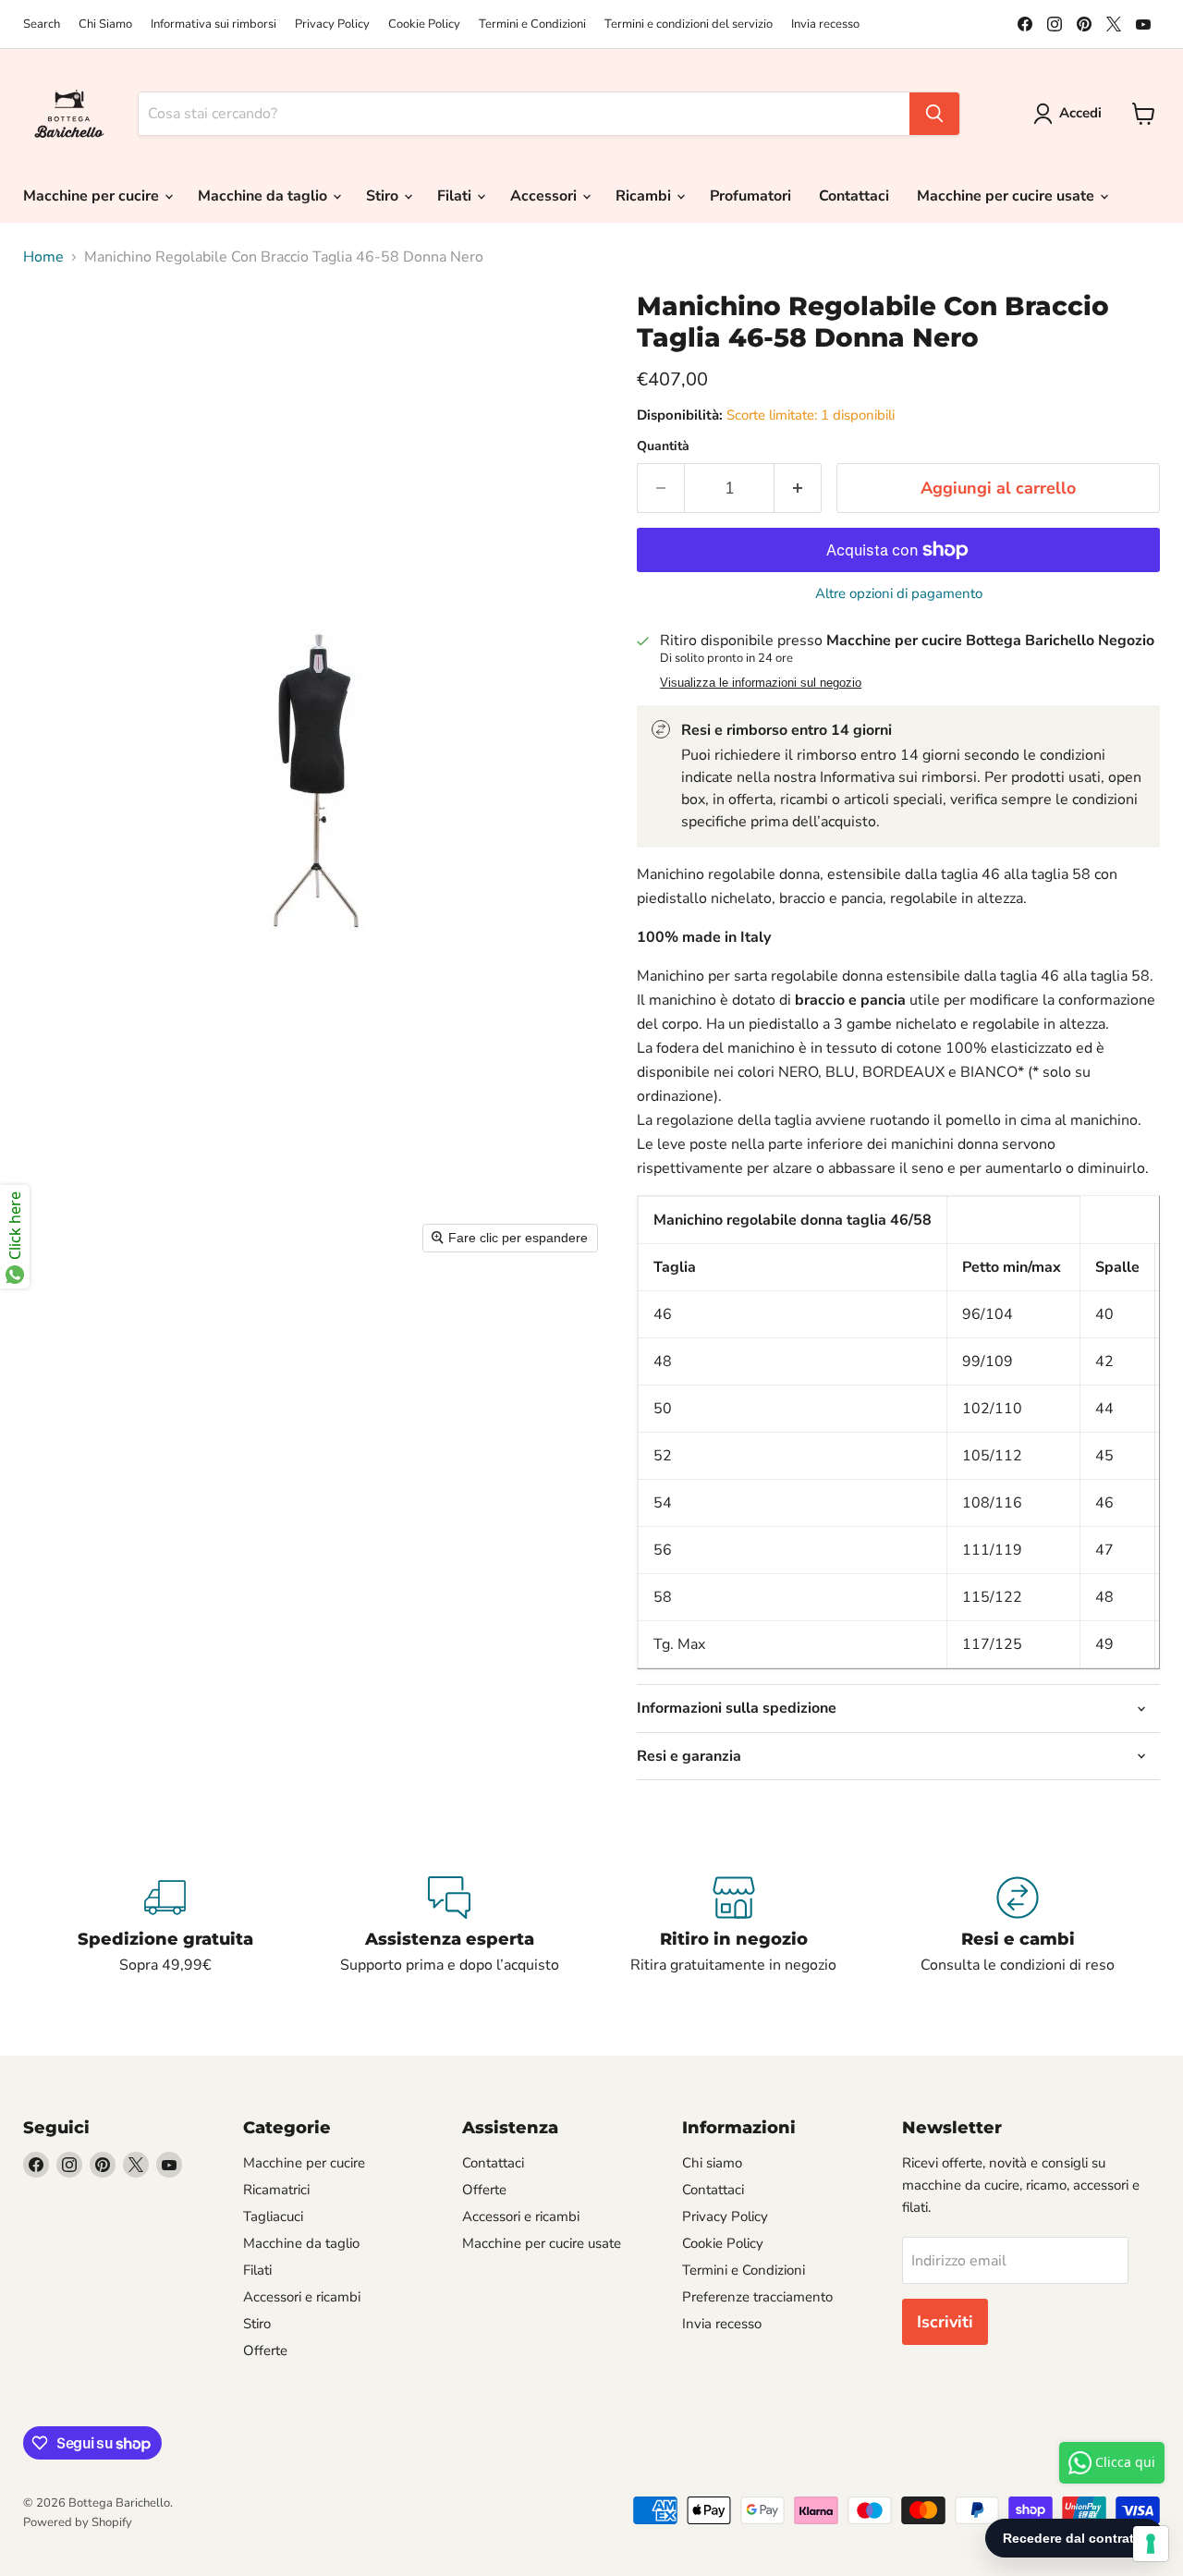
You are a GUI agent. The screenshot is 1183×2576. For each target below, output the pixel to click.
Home (43, 257)
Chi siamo (712, 2163)
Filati (456, 196)
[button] (1071, 114)
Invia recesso (825, 24)
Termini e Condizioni (532, 24)
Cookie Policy (424, 24)
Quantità (663, 446)
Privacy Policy (332, 24)
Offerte (265, 2350)
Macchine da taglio (264, 196)
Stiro (384, 196)
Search (42, 24)
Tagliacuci (273, 2216)
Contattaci (854, 196)
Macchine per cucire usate (1007, 196)
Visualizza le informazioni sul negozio (761, 683)
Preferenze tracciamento (757, 2297)
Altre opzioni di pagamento (899, 594)
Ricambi (645, 196)
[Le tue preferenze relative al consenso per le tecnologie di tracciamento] (1151, 2544)
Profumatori (750, 196)
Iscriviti (945, 2322)
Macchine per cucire (93, 196)
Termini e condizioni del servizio (689, 24)
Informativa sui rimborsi (213, 24)
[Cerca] (934, 114)
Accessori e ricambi (302, 2297)
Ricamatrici (276, 2190)
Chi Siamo (105, 24)
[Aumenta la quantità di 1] (798, 488)
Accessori (545, 196)
